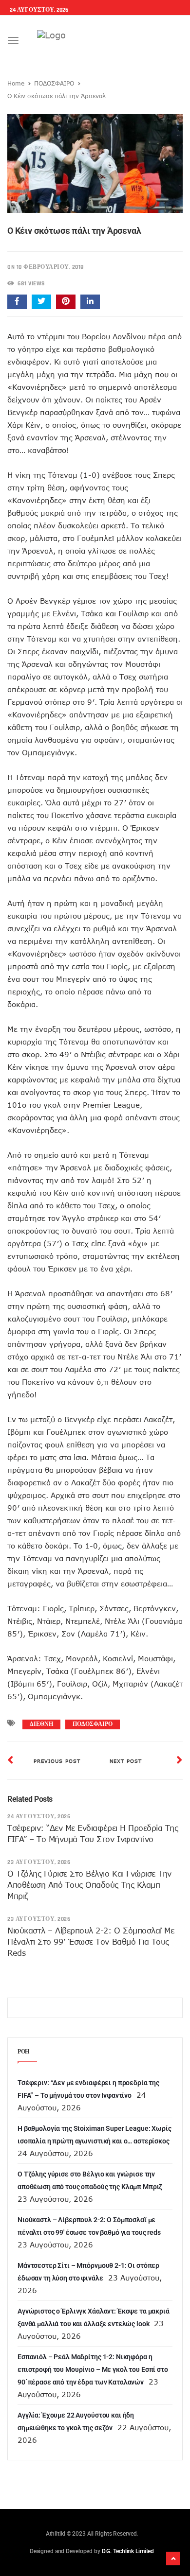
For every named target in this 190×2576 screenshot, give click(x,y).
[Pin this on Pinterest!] (66, 302)
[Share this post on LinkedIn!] (90, 302)
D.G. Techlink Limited (128, 2551)
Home (16, 83)
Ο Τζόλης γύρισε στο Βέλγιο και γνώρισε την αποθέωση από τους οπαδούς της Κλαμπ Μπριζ (89, 1885)
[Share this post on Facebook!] (17, 302)
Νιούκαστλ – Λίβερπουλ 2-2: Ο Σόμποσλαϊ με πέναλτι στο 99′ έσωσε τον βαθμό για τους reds (91, 1942)
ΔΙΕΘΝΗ (41, 1724)
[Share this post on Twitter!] (41, 302)
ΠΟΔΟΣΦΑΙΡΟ (54, 83)
